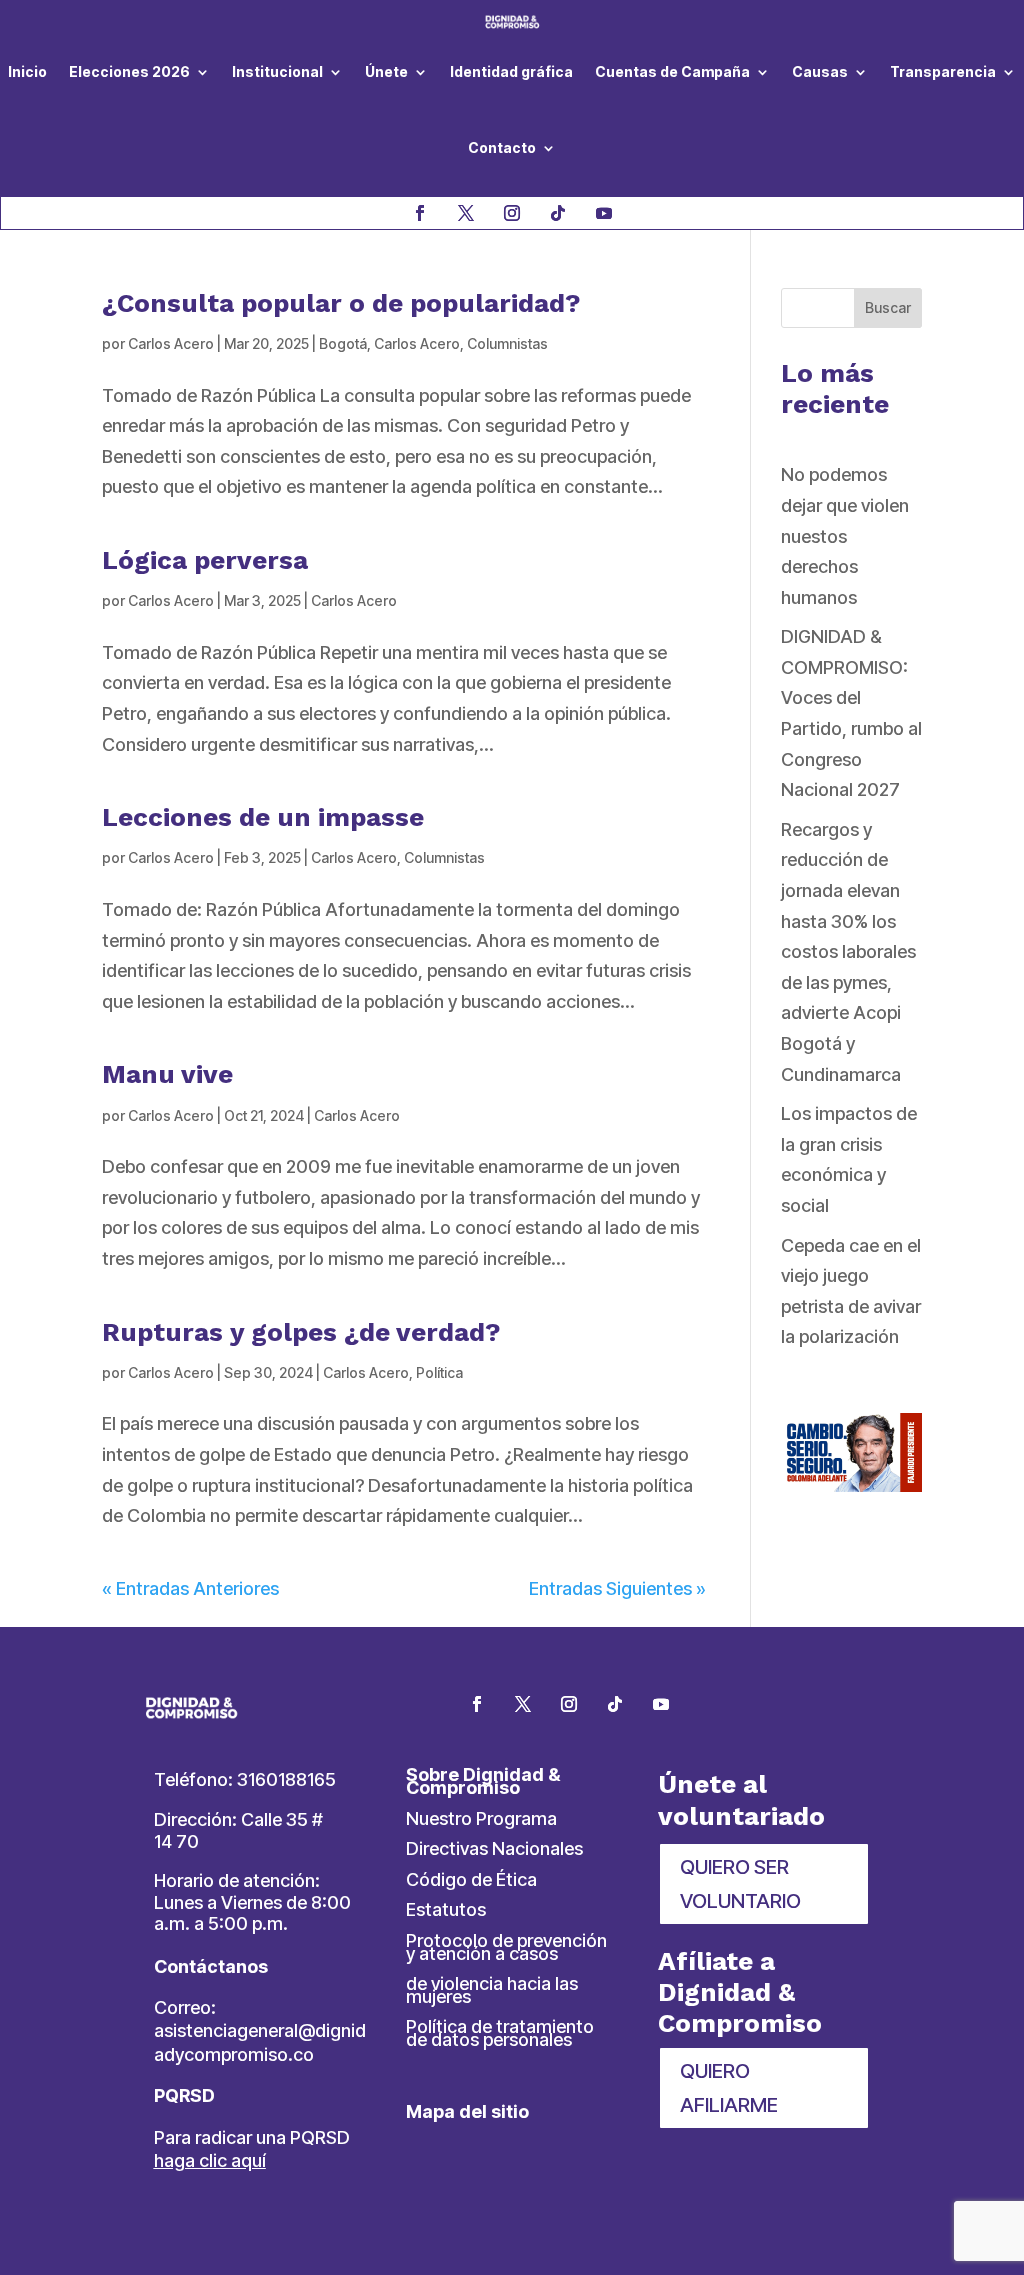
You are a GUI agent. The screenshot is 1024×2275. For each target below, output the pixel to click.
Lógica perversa (205, 560)
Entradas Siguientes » (617, 1588)
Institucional (277, 71)
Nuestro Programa (481, 1818)
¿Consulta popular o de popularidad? (341, 303)
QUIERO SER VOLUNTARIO (740, 1884)
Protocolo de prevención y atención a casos (506, 1947)
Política (439, 1372)
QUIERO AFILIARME (729, 2088)
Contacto (502, 147)
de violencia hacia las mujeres (492, 1990)
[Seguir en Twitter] (523, 1704)
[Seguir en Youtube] (604, 213)
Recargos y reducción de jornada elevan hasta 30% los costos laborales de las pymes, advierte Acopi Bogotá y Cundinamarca (848, 952)
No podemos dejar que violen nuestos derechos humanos (845, 535)
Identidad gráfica (511, 71)
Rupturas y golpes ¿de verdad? (301, 1332)
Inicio (27, 71)
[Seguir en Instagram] (512, 213)
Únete (386, 71)
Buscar (888, 307)
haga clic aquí (210, 2160)
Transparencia (943, 71)
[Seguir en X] (466, 213)
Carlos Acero (171, 343)
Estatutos (446, 1909)
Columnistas (507, 343)
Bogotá (343, 343)
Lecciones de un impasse (263, 817)
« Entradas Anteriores (190, 1588)
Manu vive (167, 1074)
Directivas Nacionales (494, 1848)
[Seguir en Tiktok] (558, 213)
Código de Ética (471, 1879)
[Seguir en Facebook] (420, 213)
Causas (820, 71)
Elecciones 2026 (129, 71)
